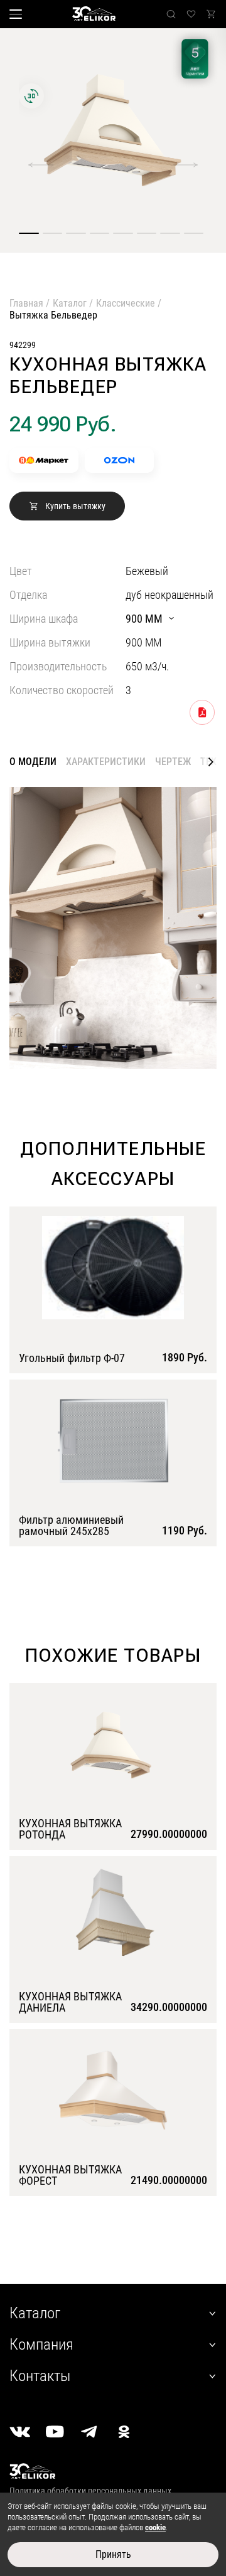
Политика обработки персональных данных (90, 2491)
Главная (26, 303)
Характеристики (106, 762)
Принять (113, 2554)
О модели (33, 762)
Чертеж (173, 762)
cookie (155, 2527)
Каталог (70, 303)
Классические (126, 303)
